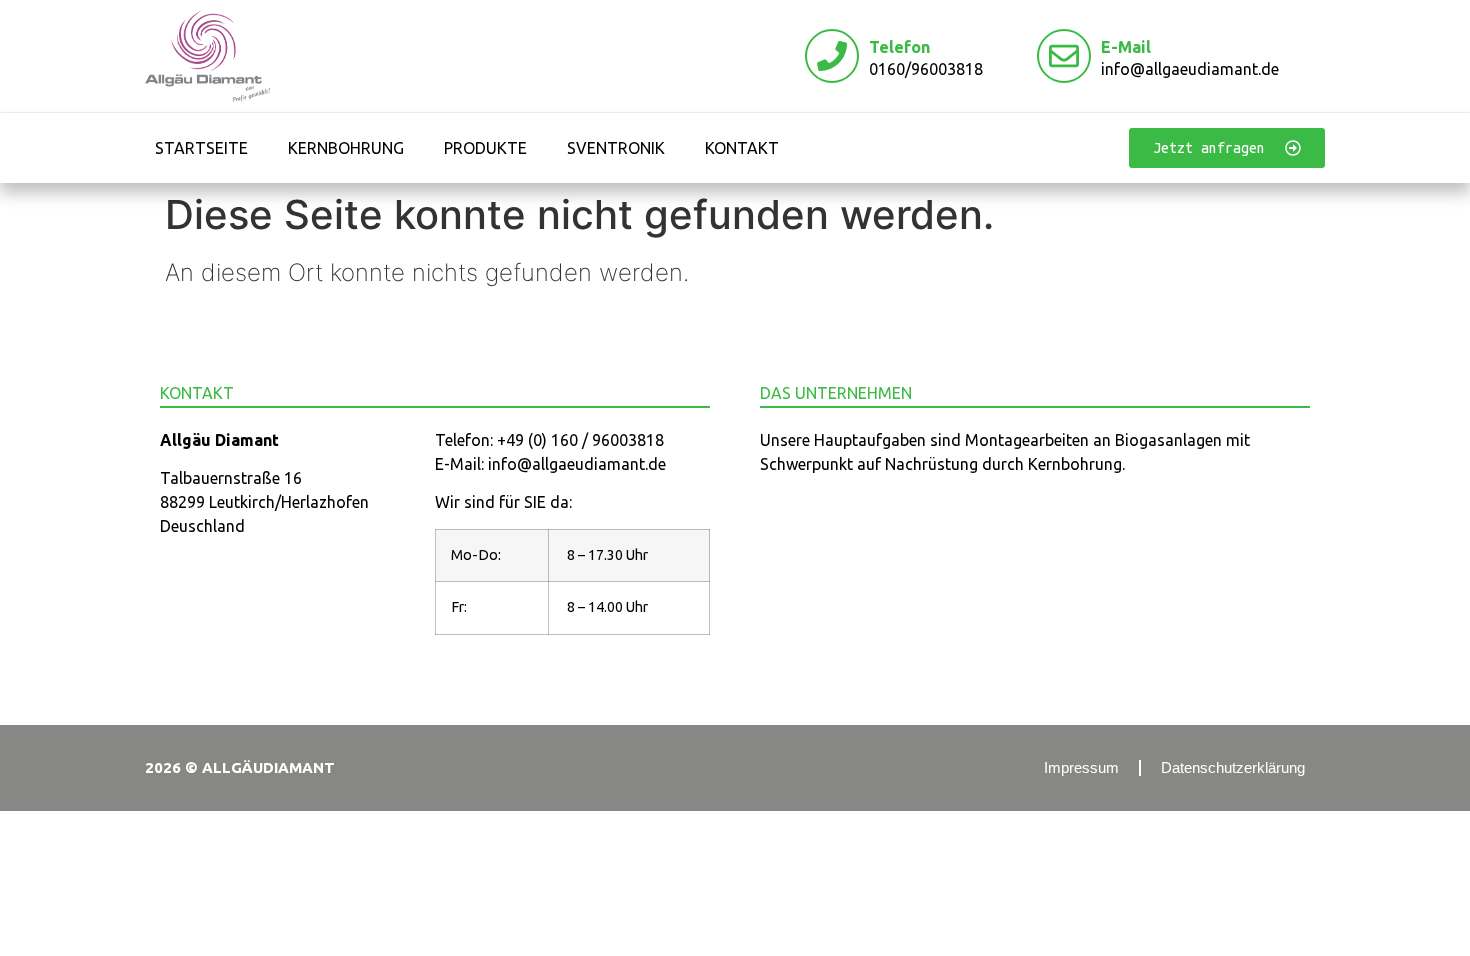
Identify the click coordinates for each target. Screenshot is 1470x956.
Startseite (201, 148)
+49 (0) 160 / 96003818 (580, 440)
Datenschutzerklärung (1233, 767)
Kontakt (742, 148)
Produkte (485, 148)
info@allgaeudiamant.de (1190, 69)
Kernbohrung (346, 148)
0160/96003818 (926, 69)
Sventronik (616, 148)
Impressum (1081, 767)
